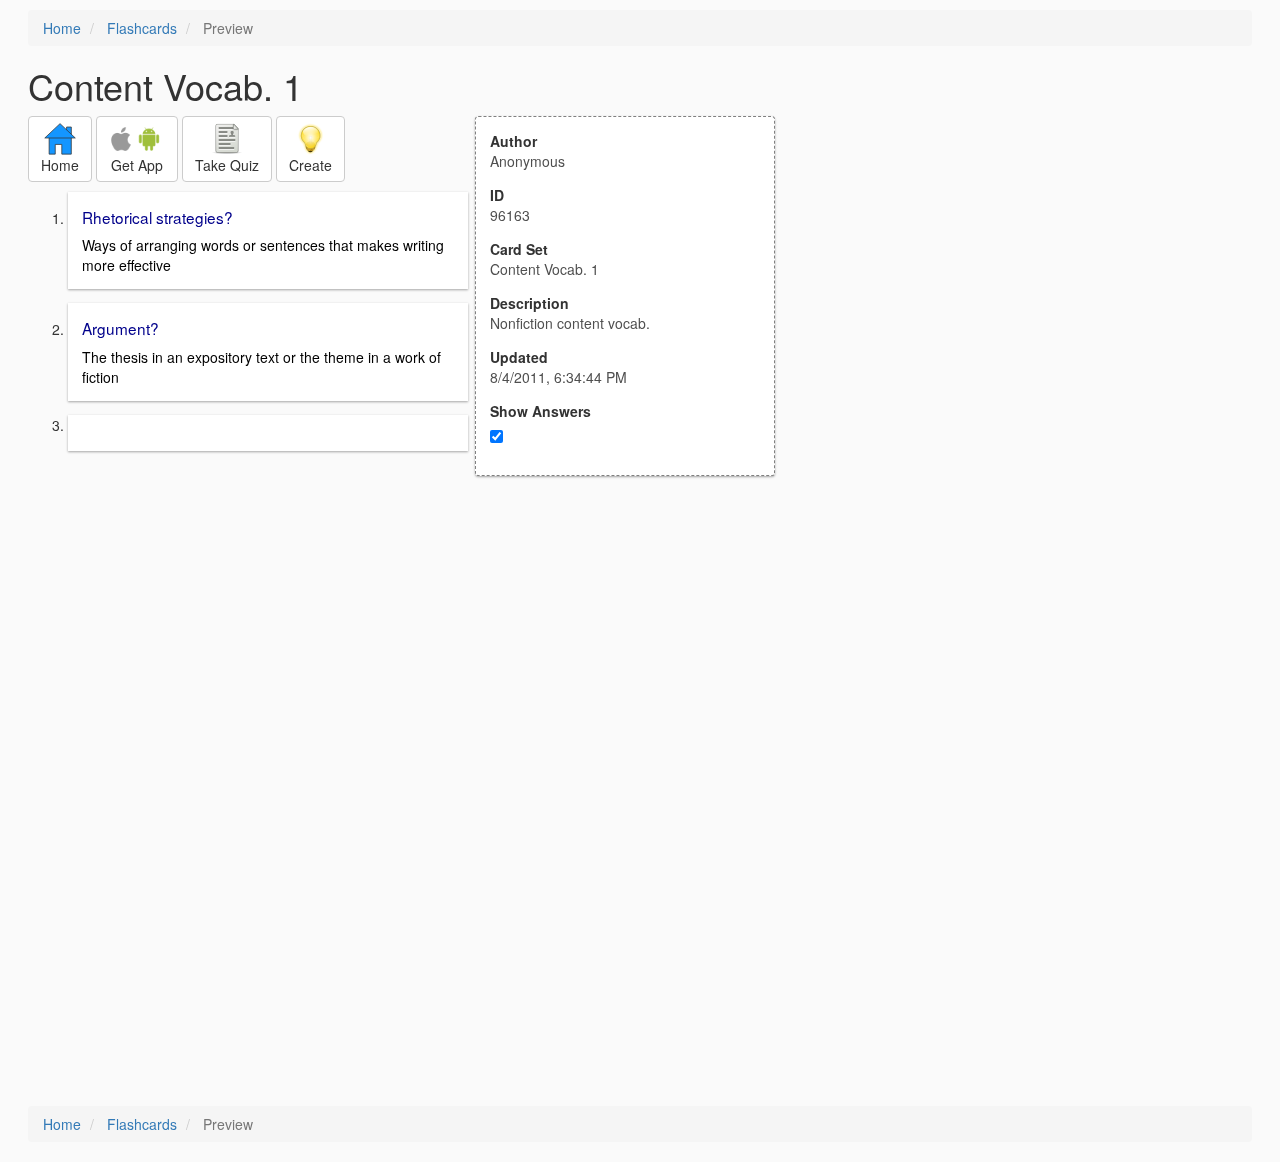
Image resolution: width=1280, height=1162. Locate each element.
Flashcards (142, 28)
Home (62, 28)
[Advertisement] (636, 672)
